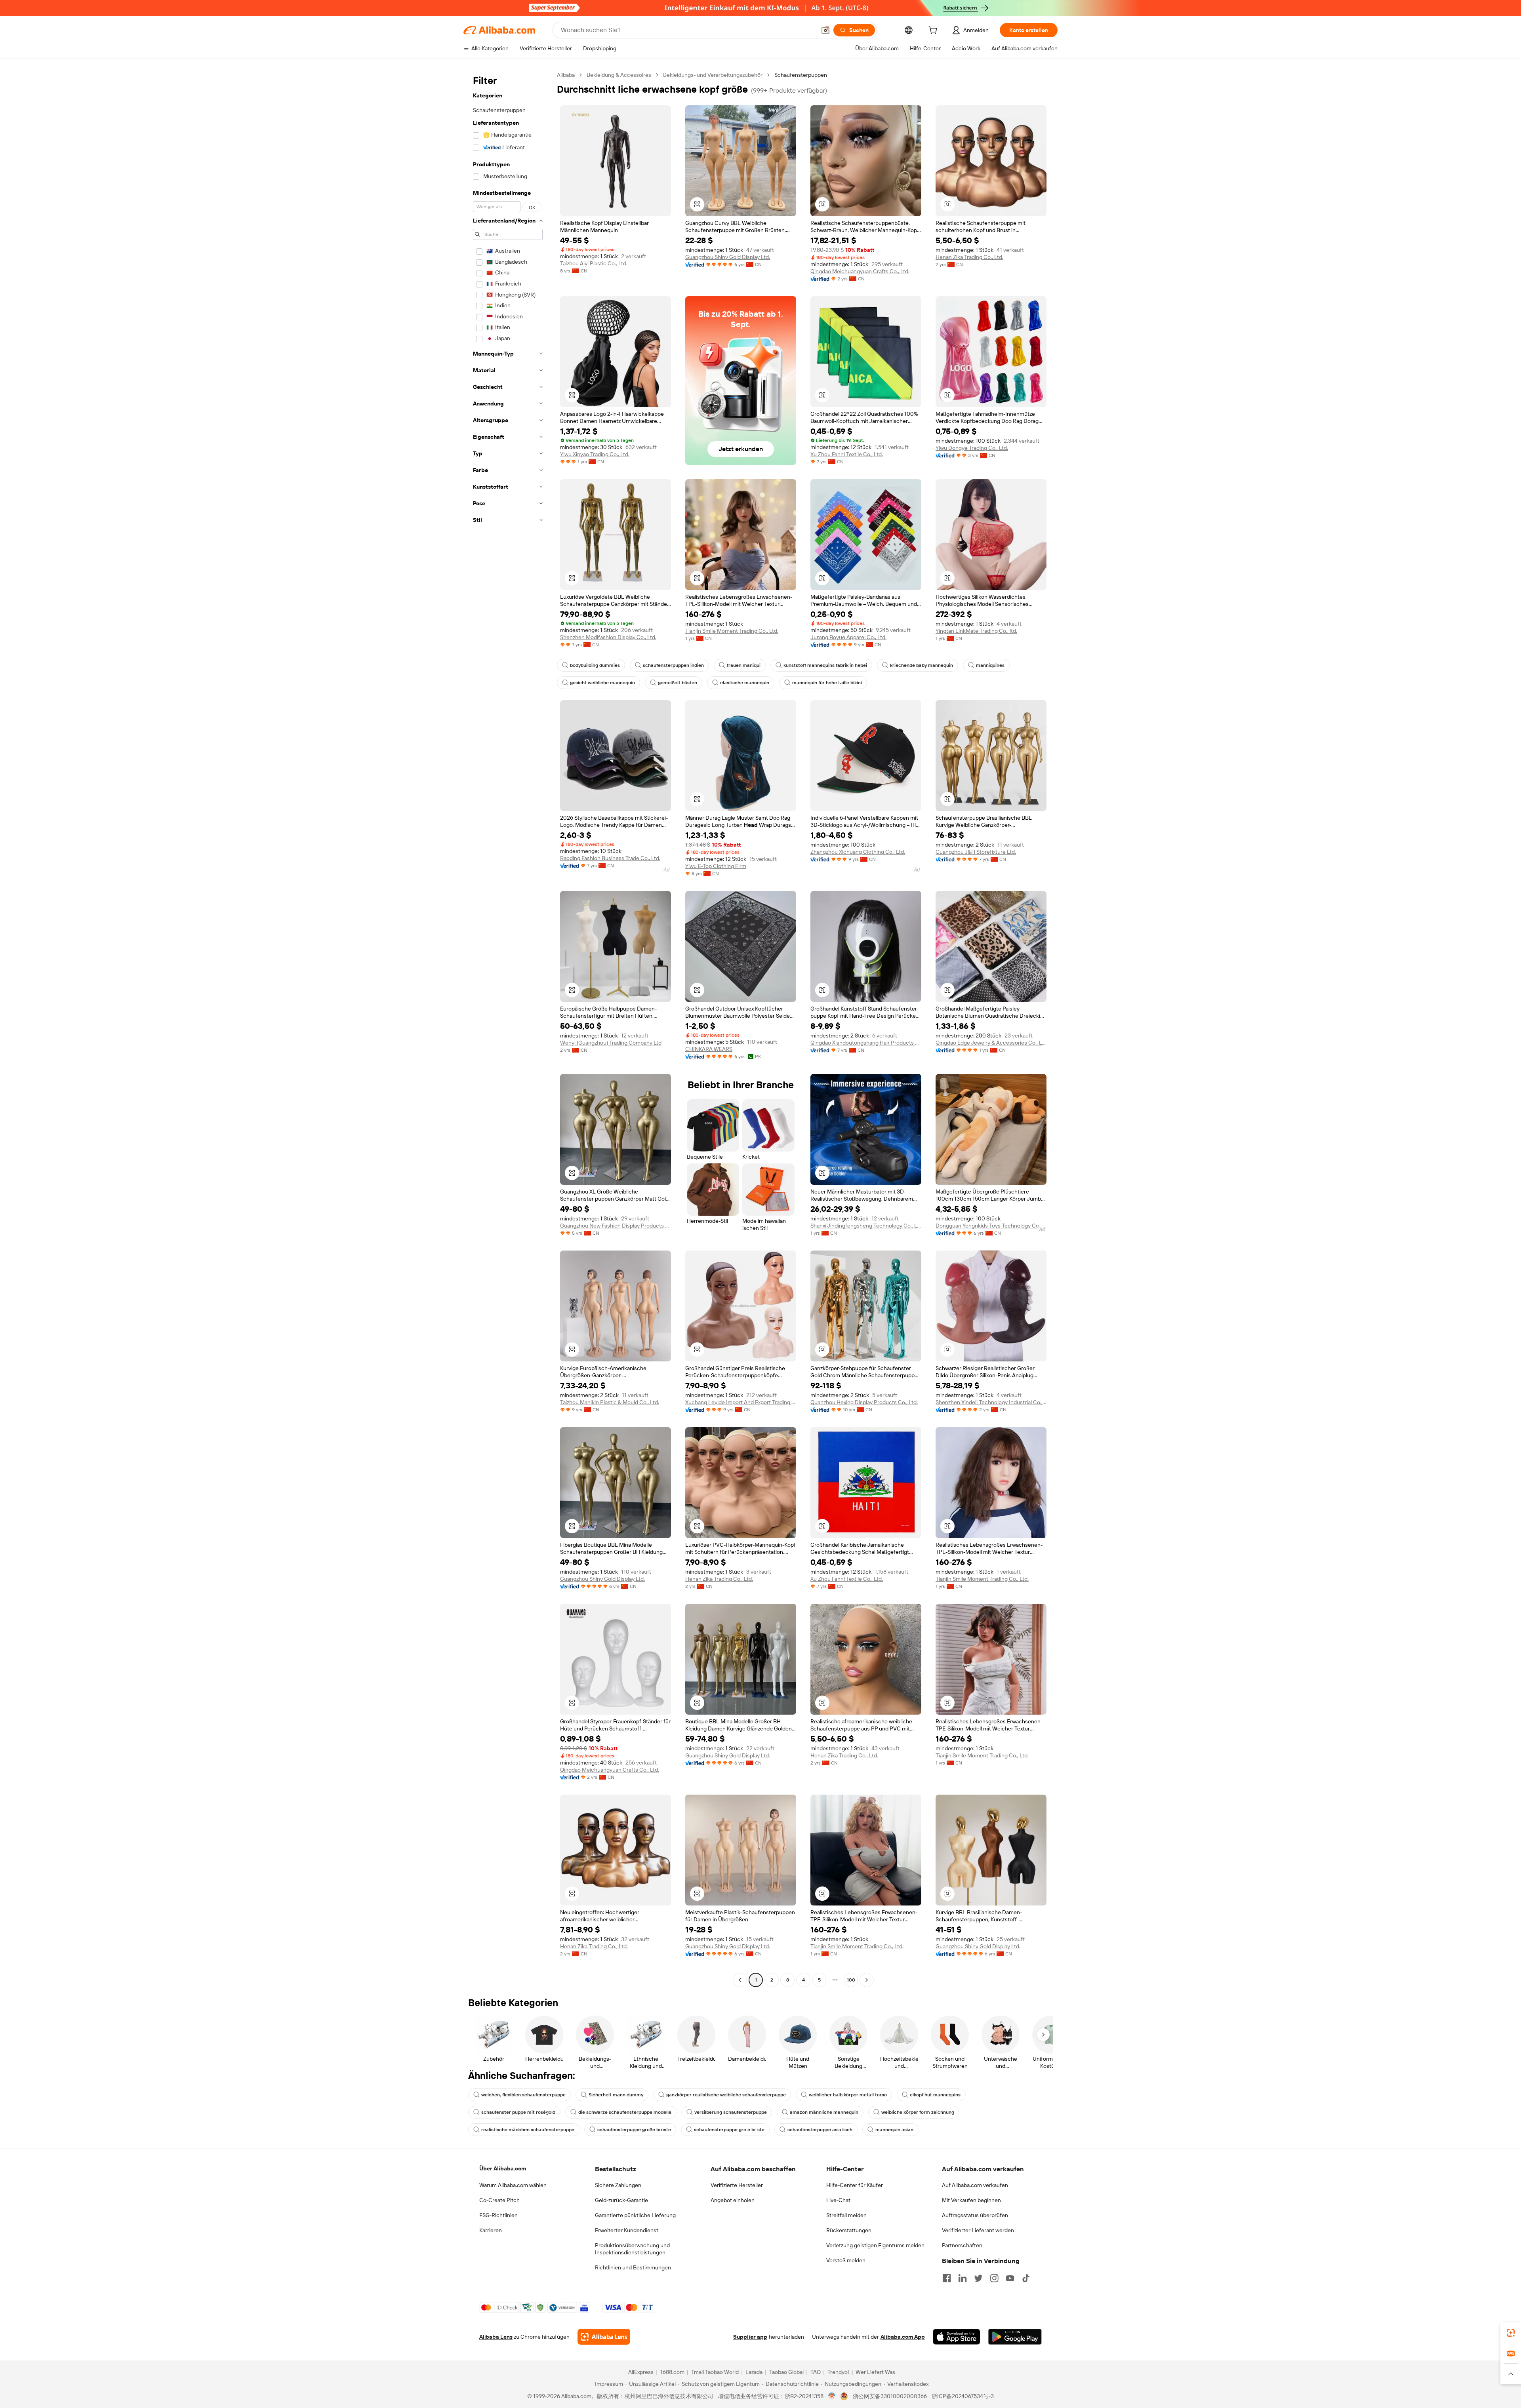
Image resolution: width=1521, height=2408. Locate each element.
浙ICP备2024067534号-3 (963, 2396)
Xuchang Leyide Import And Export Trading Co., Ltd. (741, 1402)
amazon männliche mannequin (824, 2112)
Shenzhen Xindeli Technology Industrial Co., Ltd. (991, 1402)
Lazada (754, 2372)
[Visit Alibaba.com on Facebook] (947, 2278)
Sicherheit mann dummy (616, 2095)
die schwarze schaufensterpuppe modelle (625, 2112)
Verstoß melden (846, 2260)
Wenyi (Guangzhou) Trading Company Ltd (611, 1043)
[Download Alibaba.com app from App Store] (957, 2337)
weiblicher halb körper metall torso (848, 2095)
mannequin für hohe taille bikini (827, 683)
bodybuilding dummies (595, 665)
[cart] (934, 31)
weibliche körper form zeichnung (918, 2112)
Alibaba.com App (903, 2337)
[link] (1511, 2333)
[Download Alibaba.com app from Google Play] (1015, 2337)
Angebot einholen (733, 2200)
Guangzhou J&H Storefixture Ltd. (976, 852)
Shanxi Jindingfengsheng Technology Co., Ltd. (866, 1226)
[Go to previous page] (740, 1980)
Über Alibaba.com (503, 2168)
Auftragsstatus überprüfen (975, 2215)
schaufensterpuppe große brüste (634, 2130)
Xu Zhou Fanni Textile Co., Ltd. (847, 454)
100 (851, 1980)
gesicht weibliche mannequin (602, 683)
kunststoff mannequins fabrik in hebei (825, 665)
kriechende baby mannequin (922, 665)
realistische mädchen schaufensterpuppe (528, 2130)
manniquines (990, 665)
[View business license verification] (832, 2396)
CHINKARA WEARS (709, 1049)
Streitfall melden (846, 2215)
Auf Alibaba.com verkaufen (975, 2185)
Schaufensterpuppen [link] (801, 75)
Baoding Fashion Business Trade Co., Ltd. (610, 858)
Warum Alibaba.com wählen (513, 2185)
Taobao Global (786, 2372)
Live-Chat (838, 2200)
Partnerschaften (962, 2245)
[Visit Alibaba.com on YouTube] (1010, 2278)
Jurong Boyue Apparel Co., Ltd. (848, 637)
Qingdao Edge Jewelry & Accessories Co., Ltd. (991, 1043)
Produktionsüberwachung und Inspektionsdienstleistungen (632, 2249)
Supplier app (750, 2337)
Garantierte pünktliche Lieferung (635, 2215)
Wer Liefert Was (875, 2372)
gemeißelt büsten (678, 683)
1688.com (672, 2372)
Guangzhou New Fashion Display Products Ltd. (616, 1226)
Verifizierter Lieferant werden (978, 2230)
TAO (816, 2372)
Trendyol (838, 2372)
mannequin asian (894, 2130)
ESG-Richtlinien (498, 2215)
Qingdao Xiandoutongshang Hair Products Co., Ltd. (866, 1043)
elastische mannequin (745, 683)
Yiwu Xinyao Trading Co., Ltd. (595, 454)
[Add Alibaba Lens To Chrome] (604, 2337)
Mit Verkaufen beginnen (971, 2200)
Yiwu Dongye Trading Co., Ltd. (972, 448)
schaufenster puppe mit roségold (518, 2112)
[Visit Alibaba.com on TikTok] (1026, 2278)
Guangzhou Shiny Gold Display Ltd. (728, 257)
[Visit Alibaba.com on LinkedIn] (963, 2278)
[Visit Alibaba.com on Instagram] (994, 2278)
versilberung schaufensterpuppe (731, 2112)
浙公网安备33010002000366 (890, 2396)
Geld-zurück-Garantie (621, 2200)
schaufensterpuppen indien (673, 665)
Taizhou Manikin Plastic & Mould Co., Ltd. (610, 1402)
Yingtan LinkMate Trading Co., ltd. (976, 631)
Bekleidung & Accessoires (619, 75)
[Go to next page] (867, 1980)
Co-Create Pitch (499, 2200)
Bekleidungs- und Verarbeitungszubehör (713, 75)
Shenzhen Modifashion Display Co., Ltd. (608, 637)
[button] (825, 30)
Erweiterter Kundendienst (627, 2230)
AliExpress (641, 2372)
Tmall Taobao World (715, 2372)
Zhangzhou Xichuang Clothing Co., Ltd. (858, 852)
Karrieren (491, 2230)
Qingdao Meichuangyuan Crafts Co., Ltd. (860, 271)
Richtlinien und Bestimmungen (633, 2267)
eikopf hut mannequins (935, 2095)
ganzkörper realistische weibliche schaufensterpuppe (726, 2095)
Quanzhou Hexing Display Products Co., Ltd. (864, 1402)
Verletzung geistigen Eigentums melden (875, 2245)
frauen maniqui (744, 665)
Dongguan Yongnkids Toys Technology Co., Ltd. (991, 1226)
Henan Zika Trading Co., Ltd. (969, 257)
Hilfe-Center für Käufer (855, 2185)
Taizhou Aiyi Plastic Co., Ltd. (594, 263)
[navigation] (508, 1028)
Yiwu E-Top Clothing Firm (716, 866)
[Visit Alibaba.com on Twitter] (978, 2278)
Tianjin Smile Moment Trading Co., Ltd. (732, 631)
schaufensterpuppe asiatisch (820, 2130)
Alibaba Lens (496, 2337)
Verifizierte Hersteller (737, 2185)
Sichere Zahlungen (618, 2185)
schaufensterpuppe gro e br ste (729, 2130)
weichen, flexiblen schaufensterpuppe (523, 2095)
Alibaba (566, 75)
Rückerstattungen (849, 2230)
